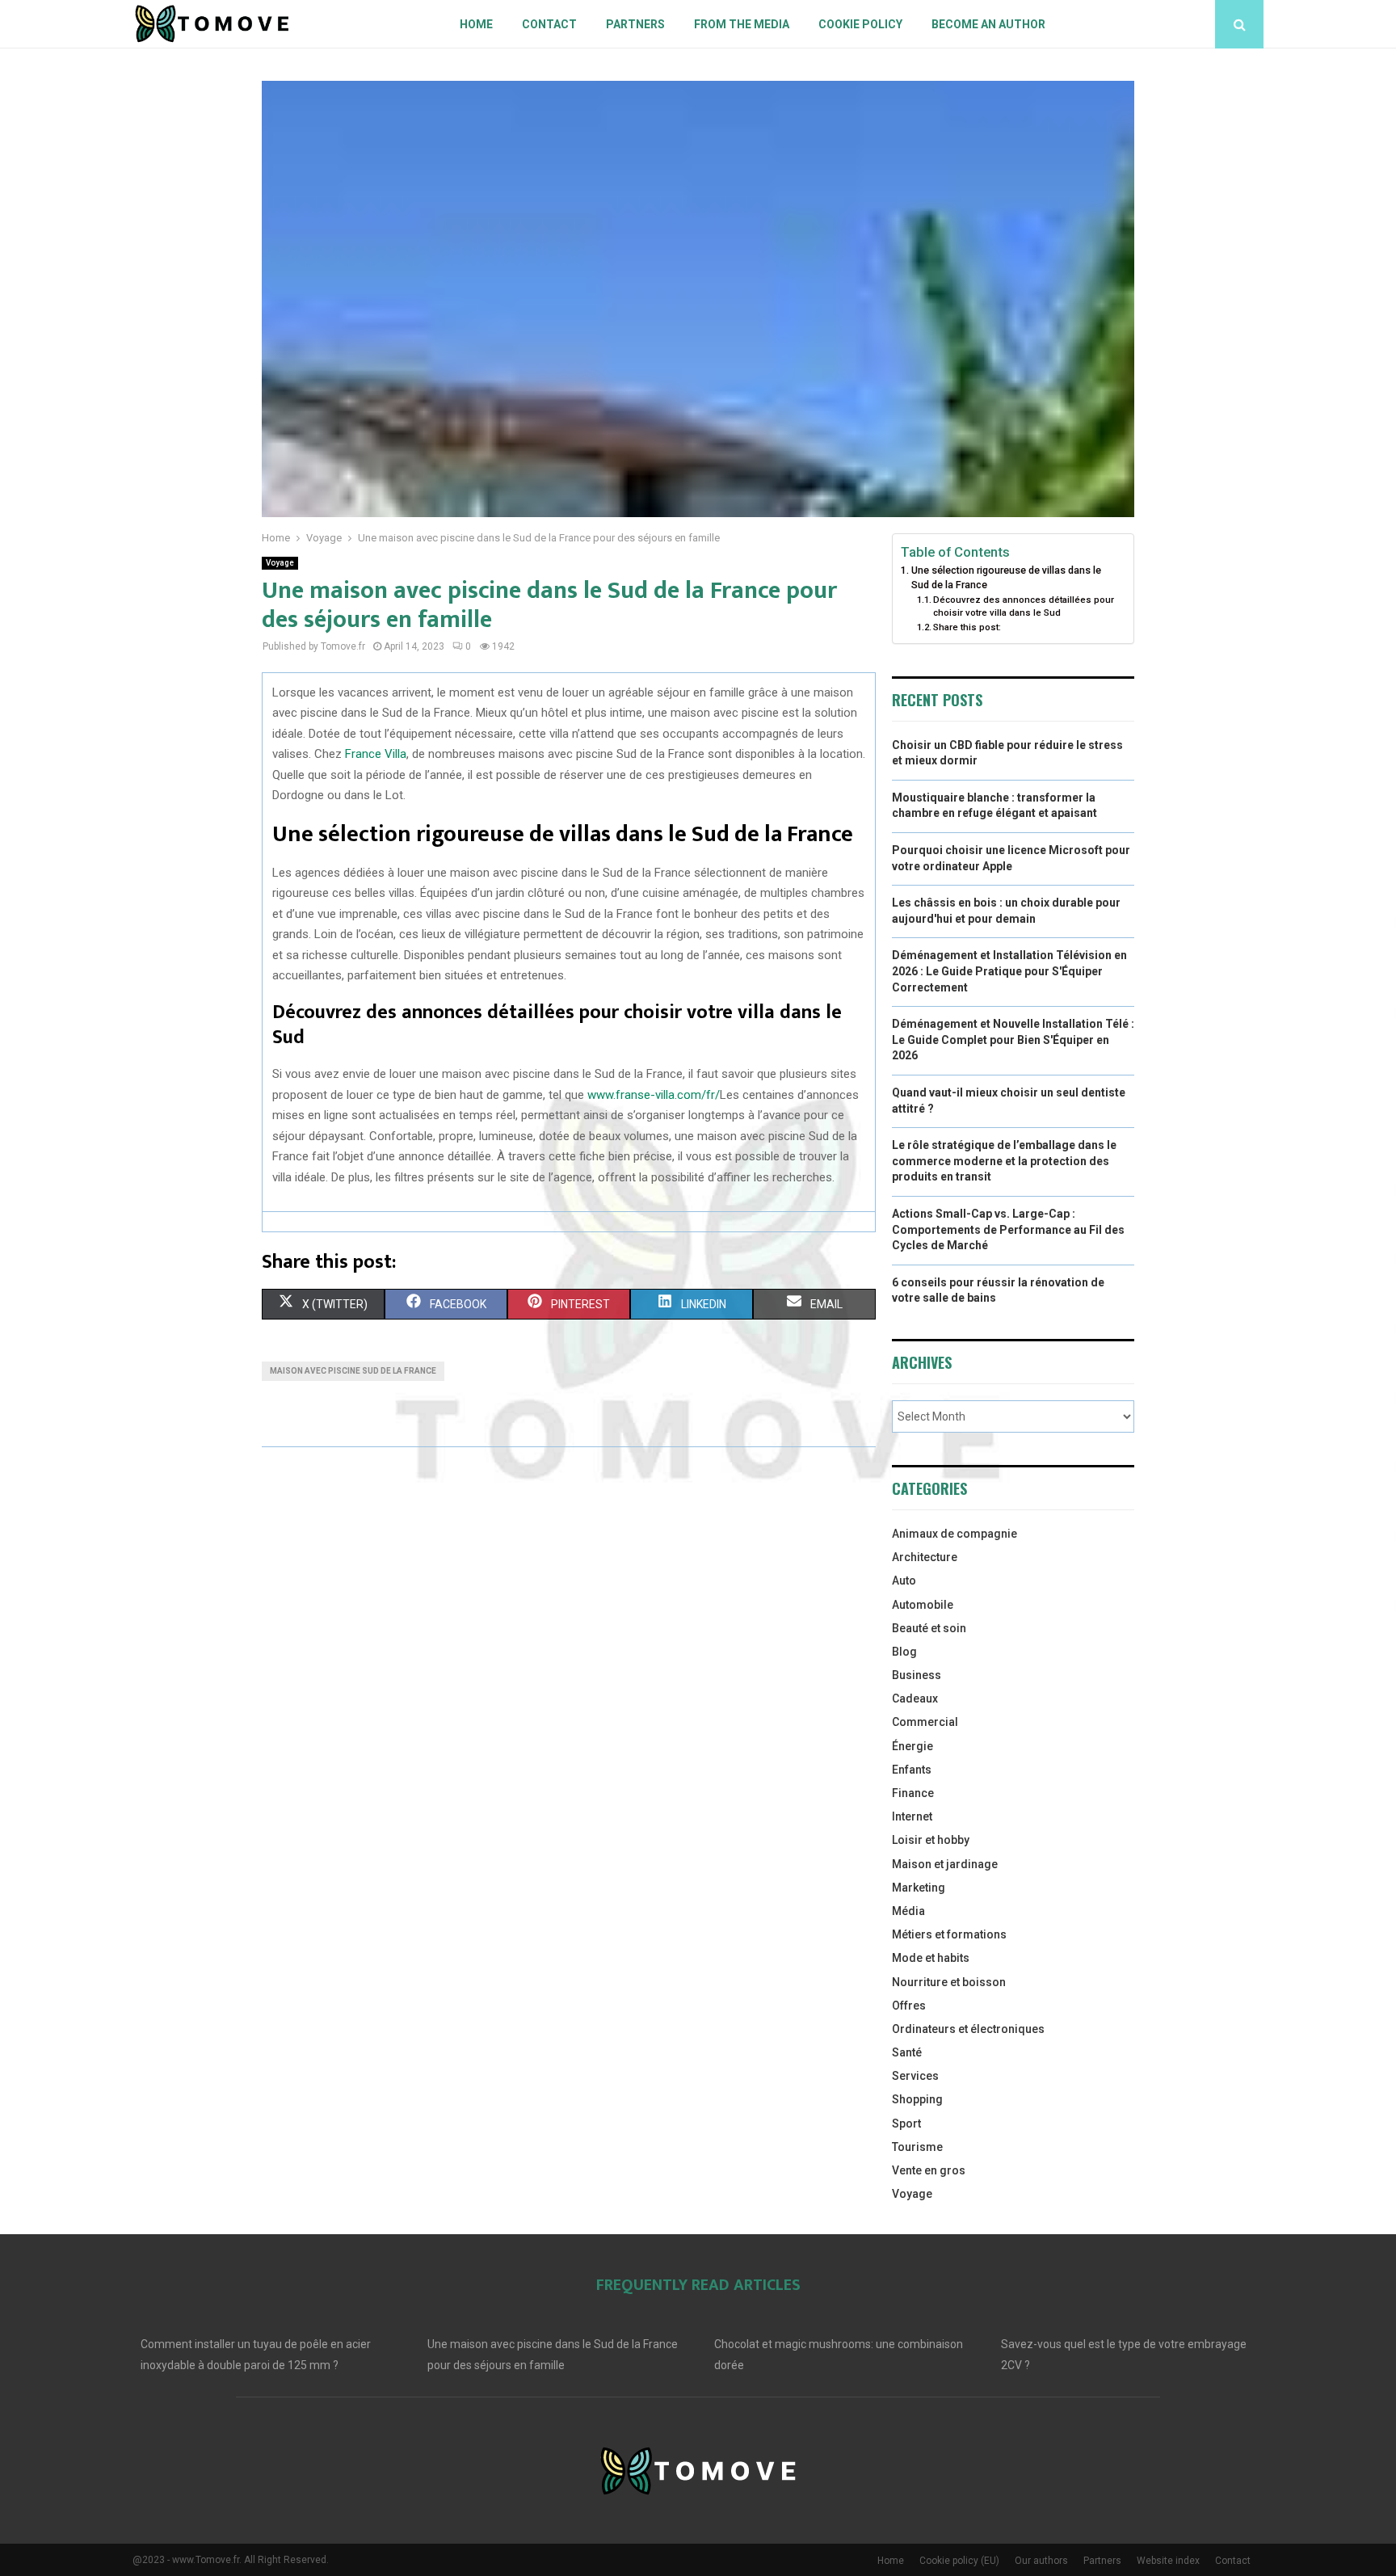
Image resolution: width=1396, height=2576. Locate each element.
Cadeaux (915, 1698)
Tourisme (917, 2147)
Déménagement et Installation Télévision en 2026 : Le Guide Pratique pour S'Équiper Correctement (1009, 971)
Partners (635, 24)
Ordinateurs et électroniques (968, 2029)
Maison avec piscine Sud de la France (353, 1371)
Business (917, 1675)
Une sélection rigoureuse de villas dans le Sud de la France (1006, 577)
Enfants (912, 1770)
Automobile (923, 1605)
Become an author (988, 24)
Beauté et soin (929, 1628)
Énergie (912, 1746)
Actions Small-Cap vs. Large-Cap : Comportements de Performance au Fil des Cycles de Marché (1008, 1229)
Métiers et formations (949, 1934)
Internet (912, 1816)
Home (476, 24)
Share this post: (967, 627)
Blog (904, 1652)
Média (908, 1911)
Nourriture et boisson (949, 1982)
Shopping (917, 2099)
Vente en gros (929, 2170)
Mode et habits (931, 1958)
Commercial (925, 1722)
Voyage (280, 563)
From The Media (742, 24)
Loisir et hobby (931, 1840)
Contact (549, 24)
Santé (907, 2052)
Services (915, 2076)
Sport (906, 2124)
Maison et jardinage (945, 1864)
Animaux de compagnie (954, 1534)
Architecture (925, 1557)
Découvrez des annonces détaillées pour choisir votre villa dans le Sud (1024, 606)
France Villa (376, 754)
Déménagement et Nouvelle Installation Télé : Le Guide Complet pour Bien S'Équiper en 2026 (1013, 1040)
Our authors (1041, 2561)
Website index (1168, 2561)
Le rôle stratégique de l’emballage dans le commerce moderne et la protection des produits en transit (1004, 1161)
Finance (913, 1793)
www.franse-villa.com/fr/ (654, 1095)
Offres (909, 2006)
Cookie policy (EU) (959, 2561)
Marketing (919, 1888)
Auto (904, 1581)
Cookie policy (860, 24)
